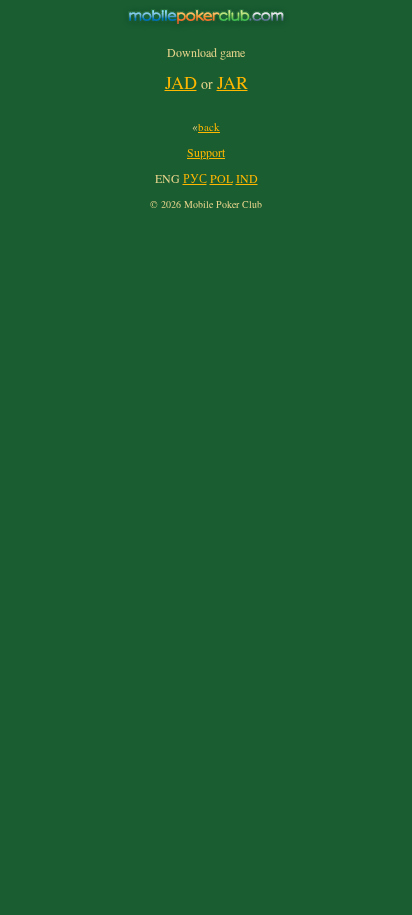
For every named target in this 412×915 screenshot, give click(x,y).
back (209, 126)
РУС (195, 178)
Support (206, 152)
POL (221, 178)
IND (247, 178)
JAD (181, 82)
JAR (232, 82)
